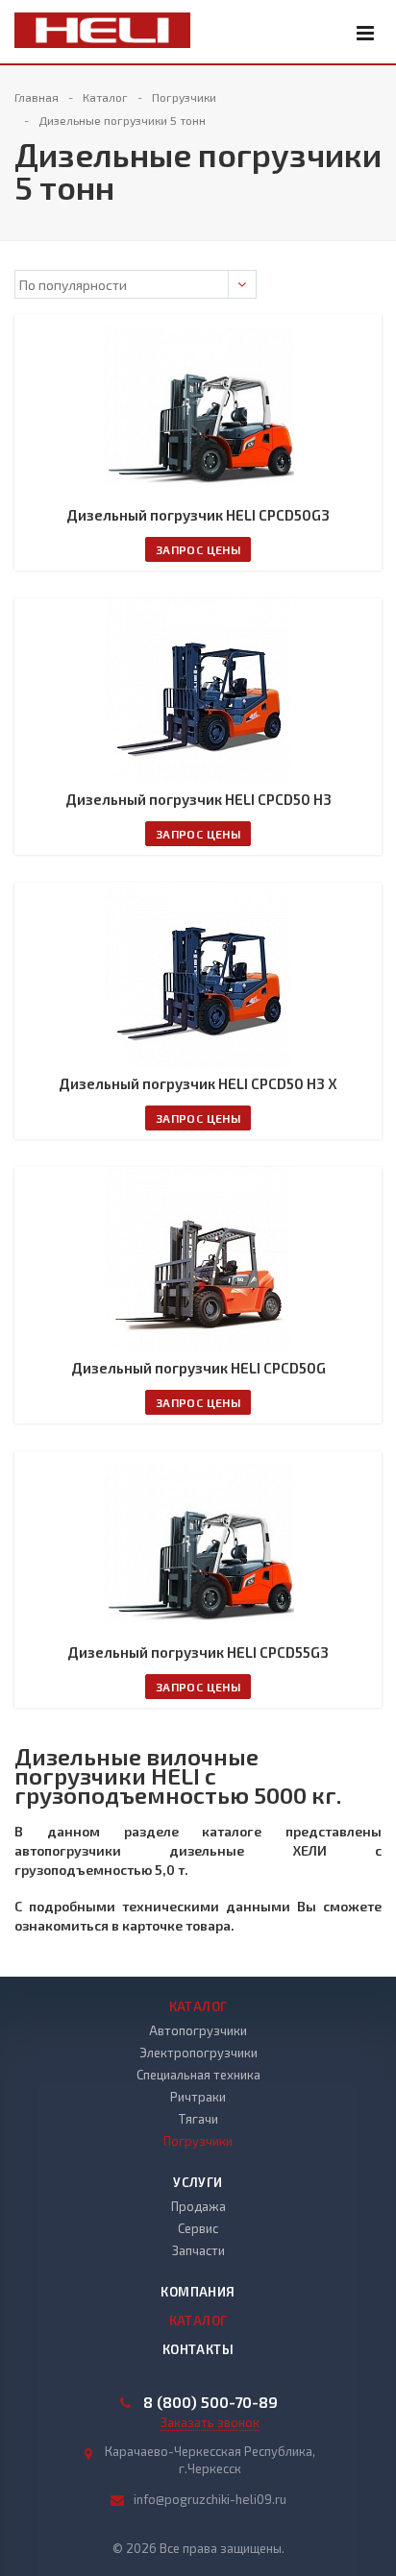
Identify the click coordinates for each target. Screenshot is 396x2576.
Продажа (198, 2206)
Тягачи (198, 2119)
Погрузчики (198, 2141)
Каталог (198, 2006)
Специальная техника (198, 2075)
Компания (198, 2292)
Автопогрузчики (198, 2030)
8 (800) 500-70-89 (210, 2402)
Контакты (198, 2349)
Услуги (198, 2182)
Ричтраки (198, 2097)
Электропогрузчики (198, 2053)
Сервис (198, 2228)
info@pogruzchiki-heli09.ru (210, 2499)
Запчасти (198, 2250)
